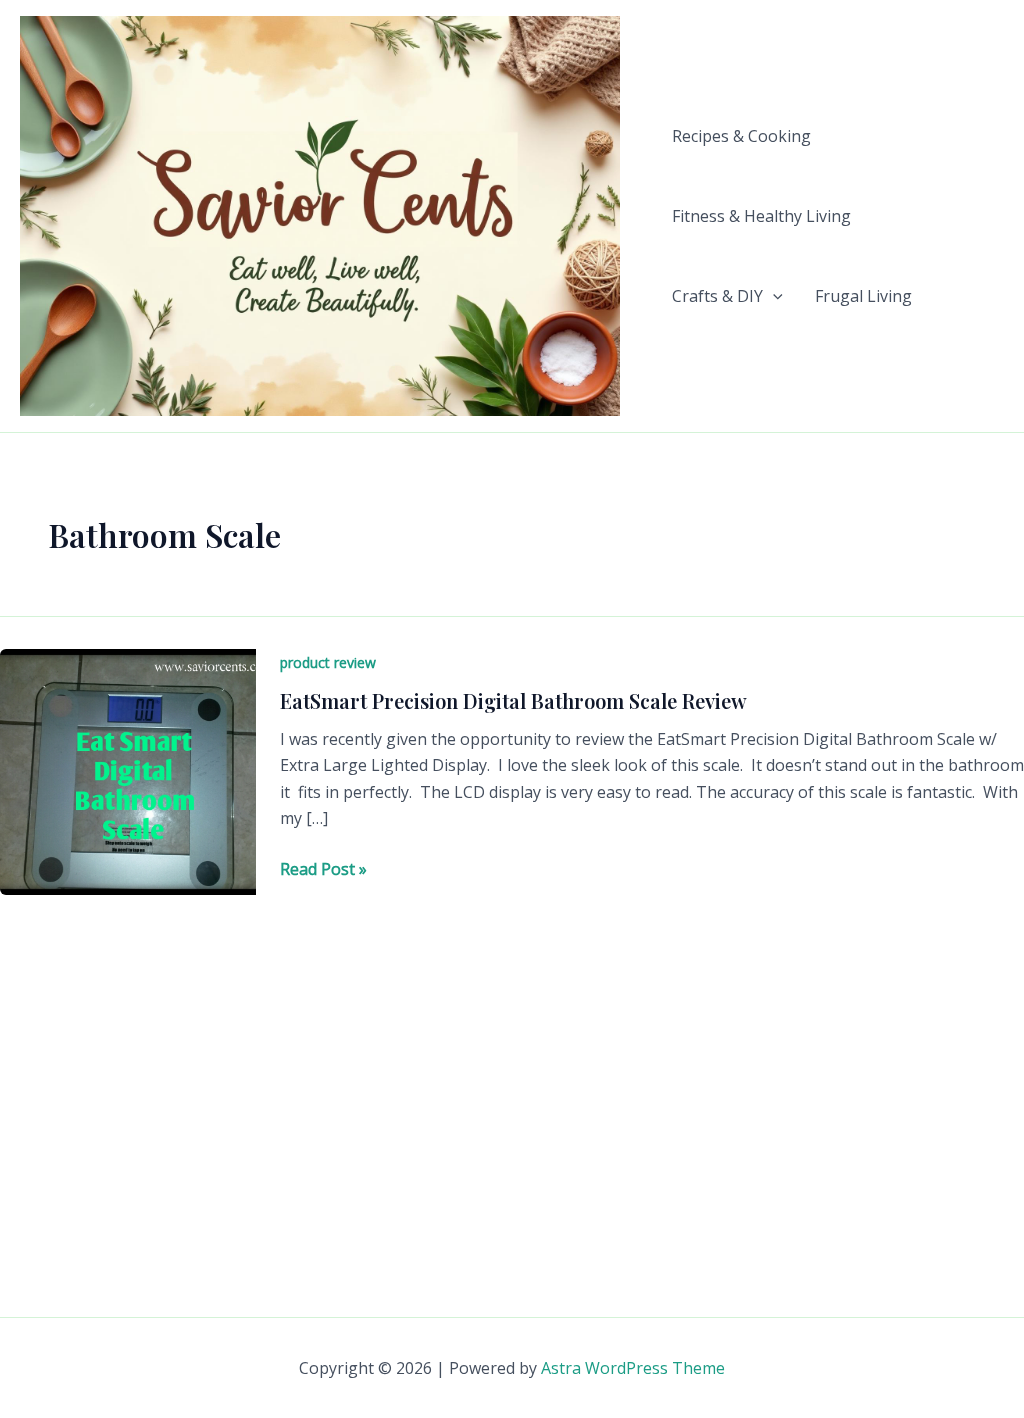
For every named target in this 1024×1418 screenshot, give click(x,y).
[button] (773, 296)
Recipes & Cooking (741, 136)
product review (328, 662)
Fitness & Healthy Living (761, 216)
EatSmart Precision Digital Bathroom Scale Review (513, 700)
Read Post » (323, 869)
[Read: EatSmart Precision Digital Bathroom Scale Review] (128, 770)
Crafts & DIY (717, 296)
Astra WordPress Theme (633, 1368)
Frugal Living (863, 296)
